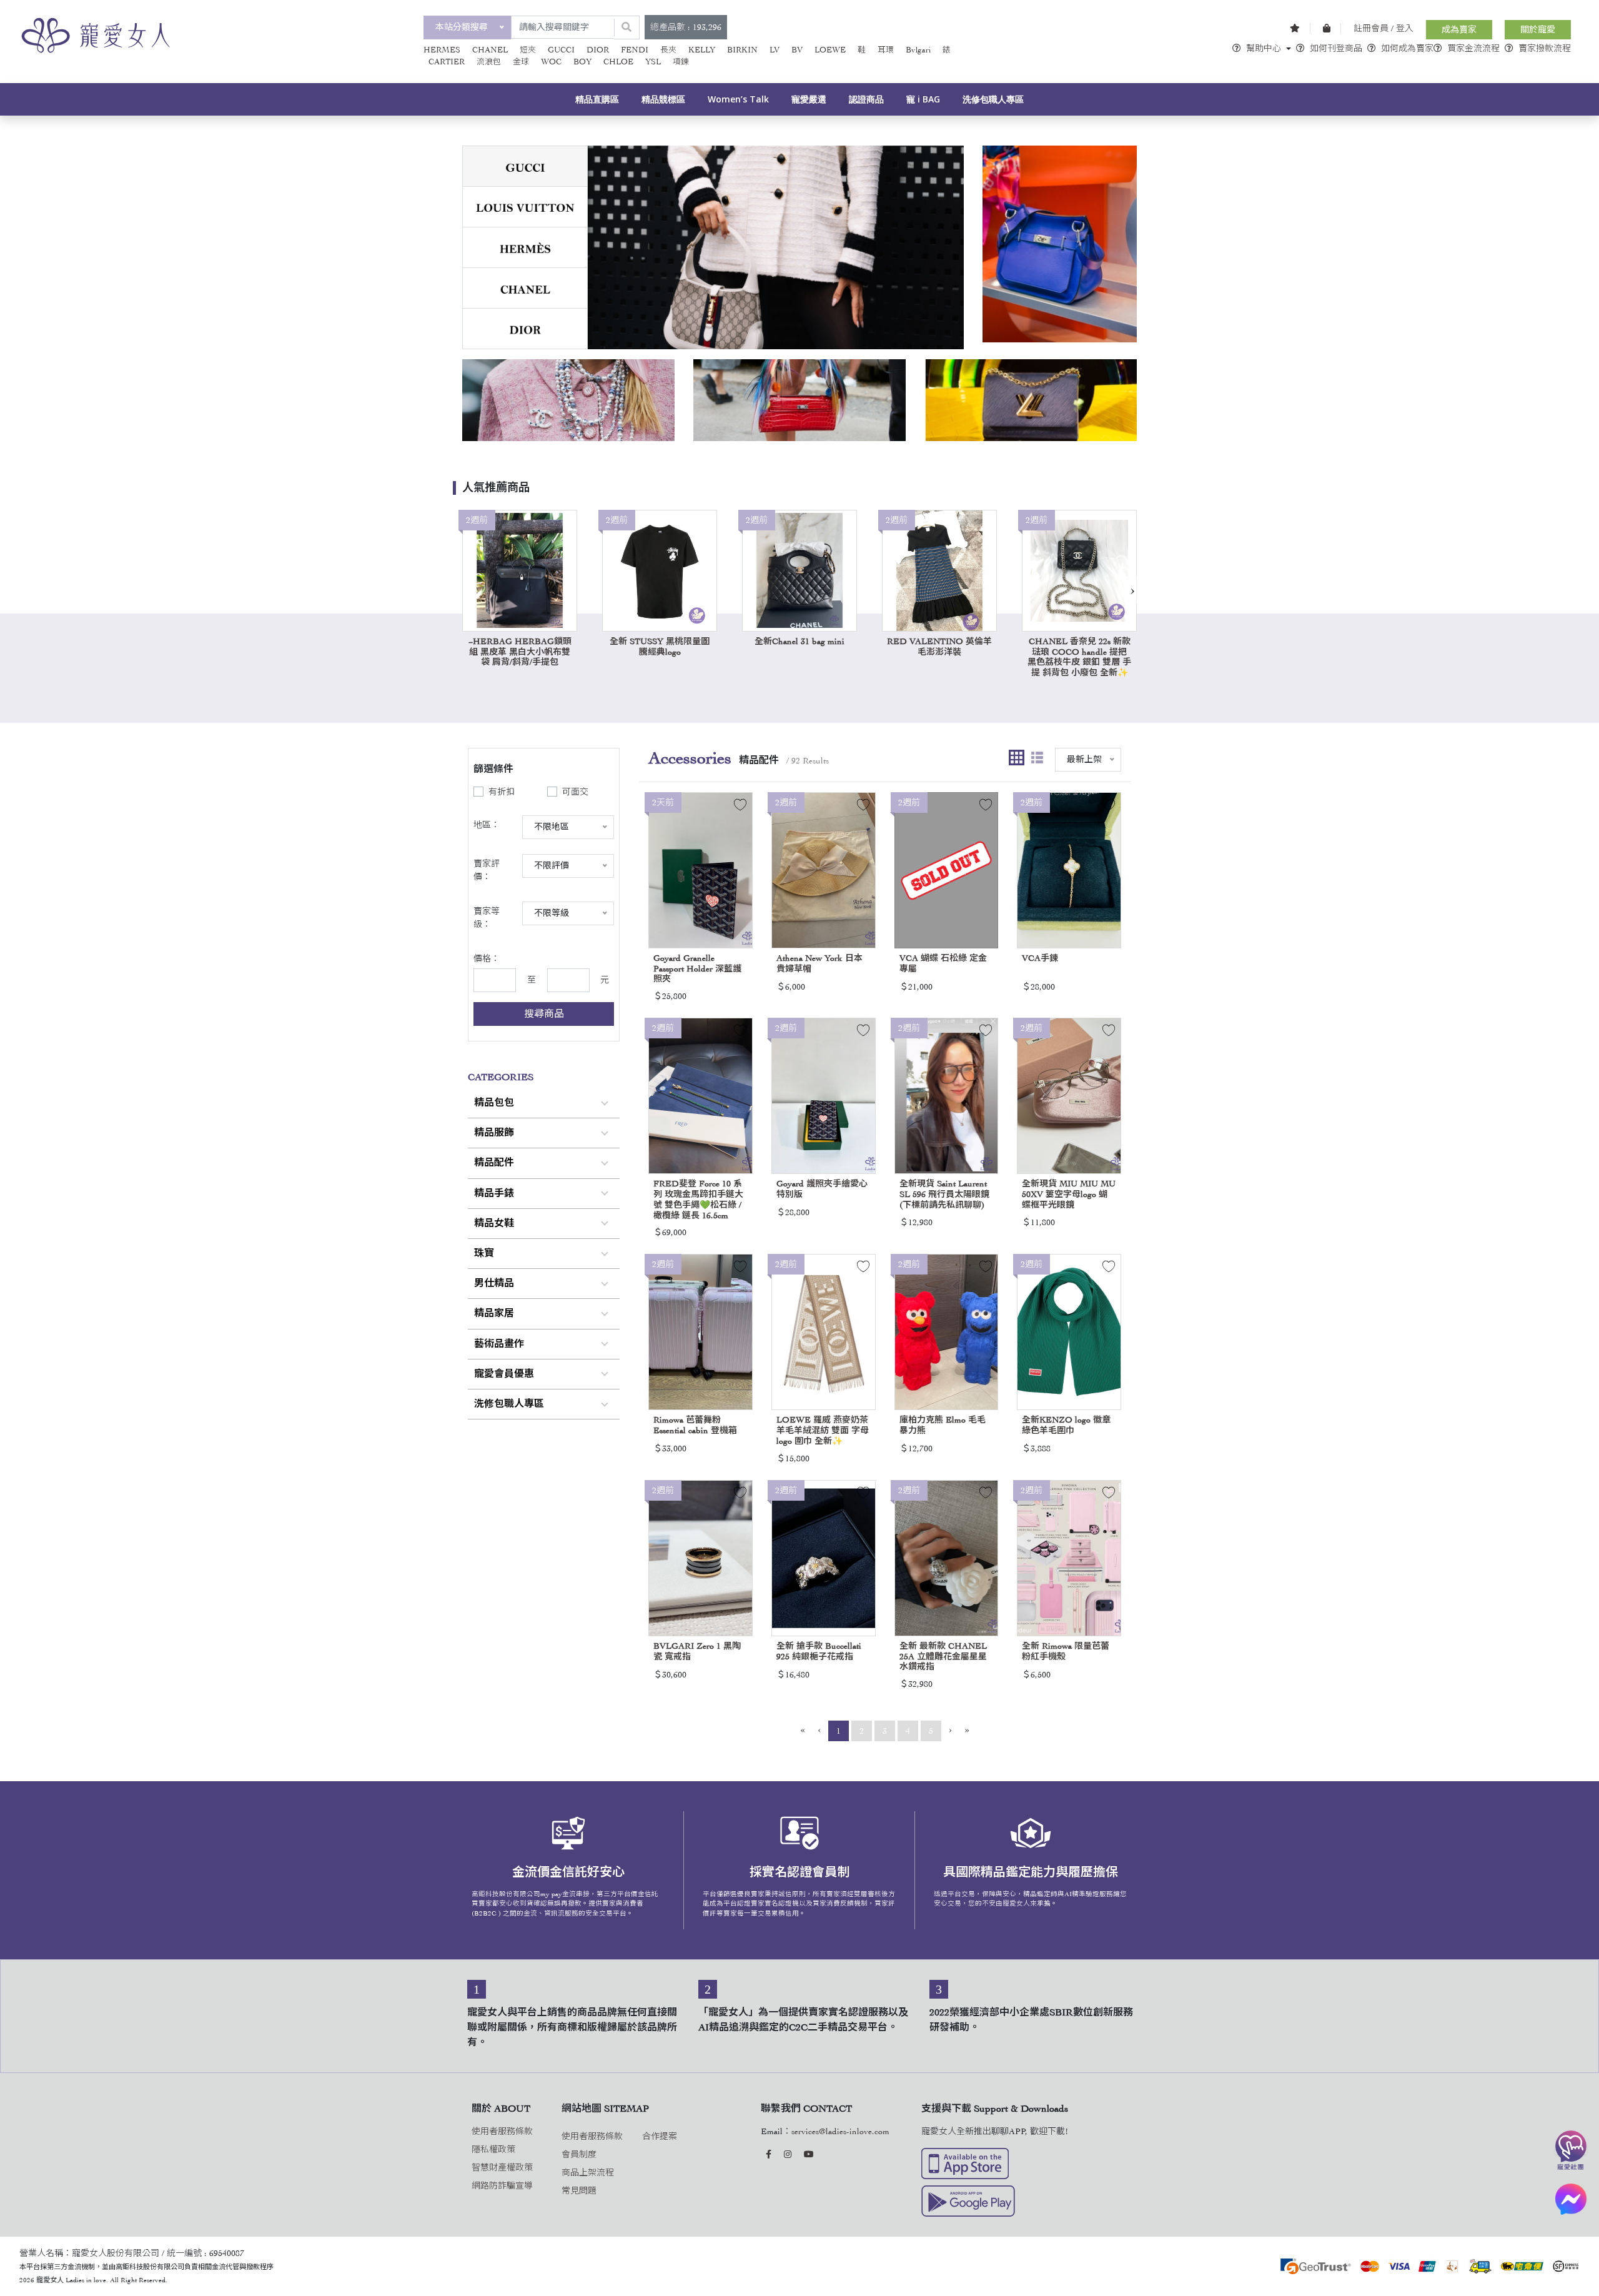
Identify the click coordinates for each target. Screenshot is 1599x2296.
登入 (1405, 28)
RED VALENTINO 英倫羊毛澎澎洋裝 (939, 647)
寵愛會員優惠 (504, 1374)
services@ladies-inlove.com (840, 2131)
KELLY (702, 50)
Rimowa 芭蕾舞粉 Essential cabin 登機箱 (695, 1425)
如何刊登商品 (1336, 48)
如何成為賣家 (1407, 48)
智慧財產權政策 (502, 2168)
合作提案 (660, 2136)
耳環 (886, 50)
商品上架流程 (588, 2173)
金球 (521, 62)
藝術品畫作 (499, 1344)
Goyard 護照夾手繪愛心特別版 (822, 1189)
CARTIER (447, 62)
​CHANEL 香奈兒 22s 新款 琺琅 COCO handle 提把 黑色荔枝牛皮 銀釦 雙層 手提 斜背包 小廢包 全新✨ (1079, 657)
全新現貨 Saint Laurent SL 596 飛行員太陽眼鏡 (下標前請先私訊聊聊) (944, 1194)
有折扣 (502, 792)
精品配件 (494, 1163)
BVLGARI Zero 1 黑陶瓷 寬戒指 (697, 1651)
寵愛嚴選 (809, 99)
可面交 (575, 792)
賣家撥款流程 (1545, 48)
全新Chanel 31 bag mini (799, 641)
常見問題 (579, 2191)
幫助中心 (1264, 48)
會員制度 (579, 2154)
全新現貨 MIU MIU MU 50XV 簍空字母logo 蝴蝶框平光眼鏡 (1069, 1194)
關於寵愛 (1538, 30)
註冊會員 (1371, 28)
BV (797, 50)
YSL (653, 62)
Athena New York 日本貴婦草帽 (819, 963)
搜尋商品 (544, 1014)
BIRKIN (742, 50)
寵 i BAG (923, 99)
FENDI (635, 50)
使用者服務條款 (502, 2131)
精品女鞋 (494, 1223)
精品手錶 (494, 1193)
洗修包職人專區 (993, 99)
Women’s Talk (738, 99)
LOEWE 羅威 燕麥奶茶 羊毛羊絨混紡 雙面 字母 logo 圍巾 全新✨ (823, 1430)
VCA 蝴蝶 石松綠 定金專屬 (943, 963)
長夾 (668, 50)
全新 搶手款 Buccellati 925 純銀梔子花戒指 (819, 1651)
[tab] (525, 166)
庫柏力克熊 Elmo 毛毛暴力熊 (943, 1425)
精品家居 (494, 1313)
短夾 (528, 50)
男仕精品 (494, 1283)
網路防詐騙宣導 (502, 2186)
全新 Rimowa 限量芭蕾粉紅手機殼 (1066, 1651)
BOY (582, 62)
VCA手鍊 (1040, 958)
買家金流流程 (1473, 48)
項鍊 (681, 62)
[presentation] (1132, 590)
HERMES (442, 50)
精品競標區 (663, 99)
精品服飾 (494, 1133)
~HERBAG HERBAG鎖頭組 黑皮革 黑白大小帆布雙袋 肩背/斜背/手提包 (520, 652)
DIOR (598, 50)
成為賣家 (1459, 30)
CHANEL (490, 50)
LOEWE (830, 50)
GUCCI (561, 50)
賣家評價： (487, 870)
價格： (487, 959)
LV (775, 50)
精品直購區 (597, 99)
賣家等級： (487, 918)
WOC (551, 62)
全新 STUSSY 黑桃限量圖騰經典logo (660, 647)
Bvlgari (918, 50)
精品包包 (494, 1103)
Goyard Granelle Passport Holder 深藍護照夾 (697, 969)
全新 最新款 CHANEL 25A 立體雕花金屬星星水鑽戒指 (943, 1657)
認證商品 (866, 99)
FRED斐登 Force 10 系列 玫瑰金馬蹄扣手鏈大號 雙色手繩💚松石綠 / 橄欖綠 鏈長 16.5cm (698, 1199)
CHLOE (618, 62)
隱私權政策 (493, 2149)
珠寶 (484, 1253)
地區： (487, 825)
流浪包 (489, 62)
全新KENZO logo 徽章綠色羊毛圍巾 (1066, 1425)
